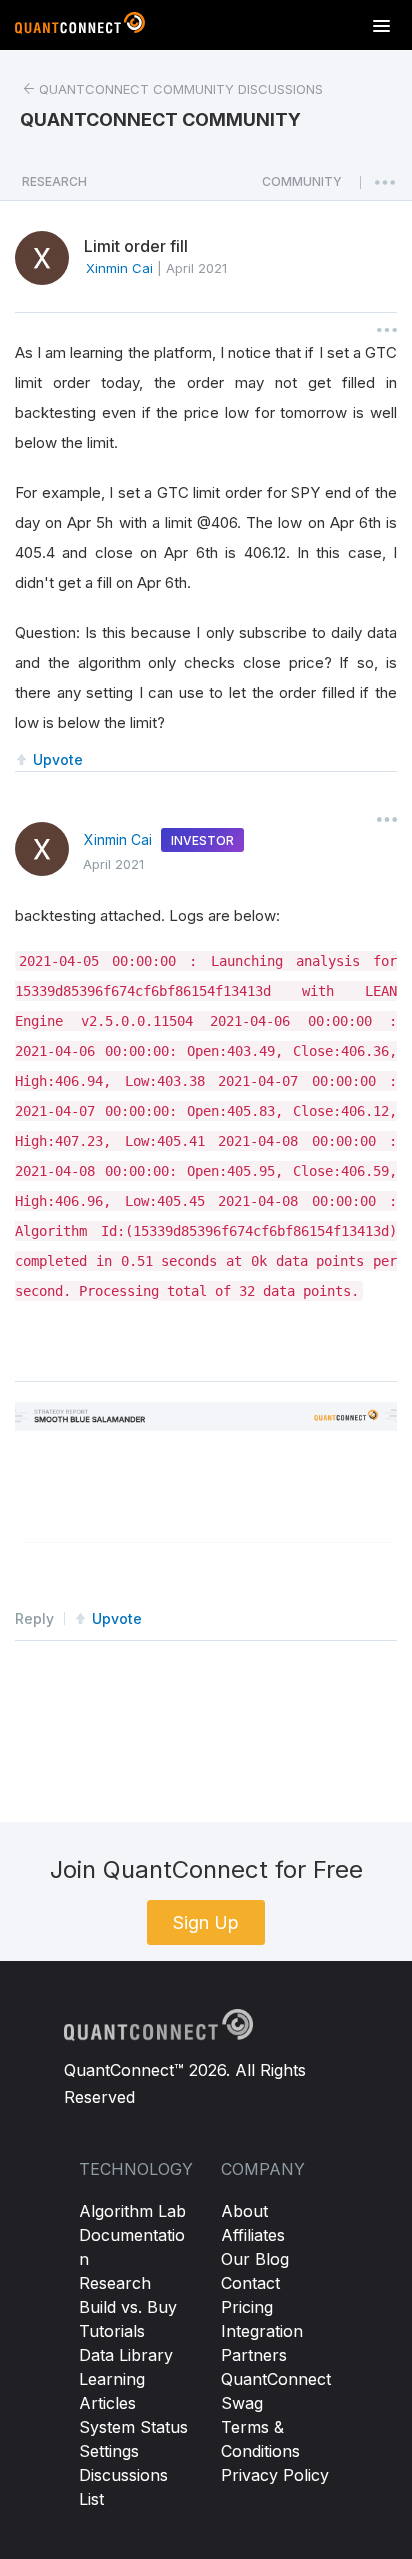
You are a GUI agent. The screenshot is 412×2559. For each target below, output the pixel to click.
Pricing (247, 2307)
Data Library (126, 2355)
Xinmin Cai (118, 839)
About (244, 2211)
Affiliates (253, 2235)
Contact (250, 2283)
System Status (133, 2427)
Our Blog (255, 2259)
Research (115, 2283)
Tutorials (112, 2331)
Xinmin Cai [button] (119, 268)
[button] (302, 187)
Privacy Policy (275, 2475)
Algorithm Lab (132, 2211)
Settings (109, 2451)
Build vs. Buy (128, 2307)
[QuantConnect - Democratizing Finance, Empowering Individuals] (80, 27)
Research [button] (54, 181)
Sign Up (206, 1922)
